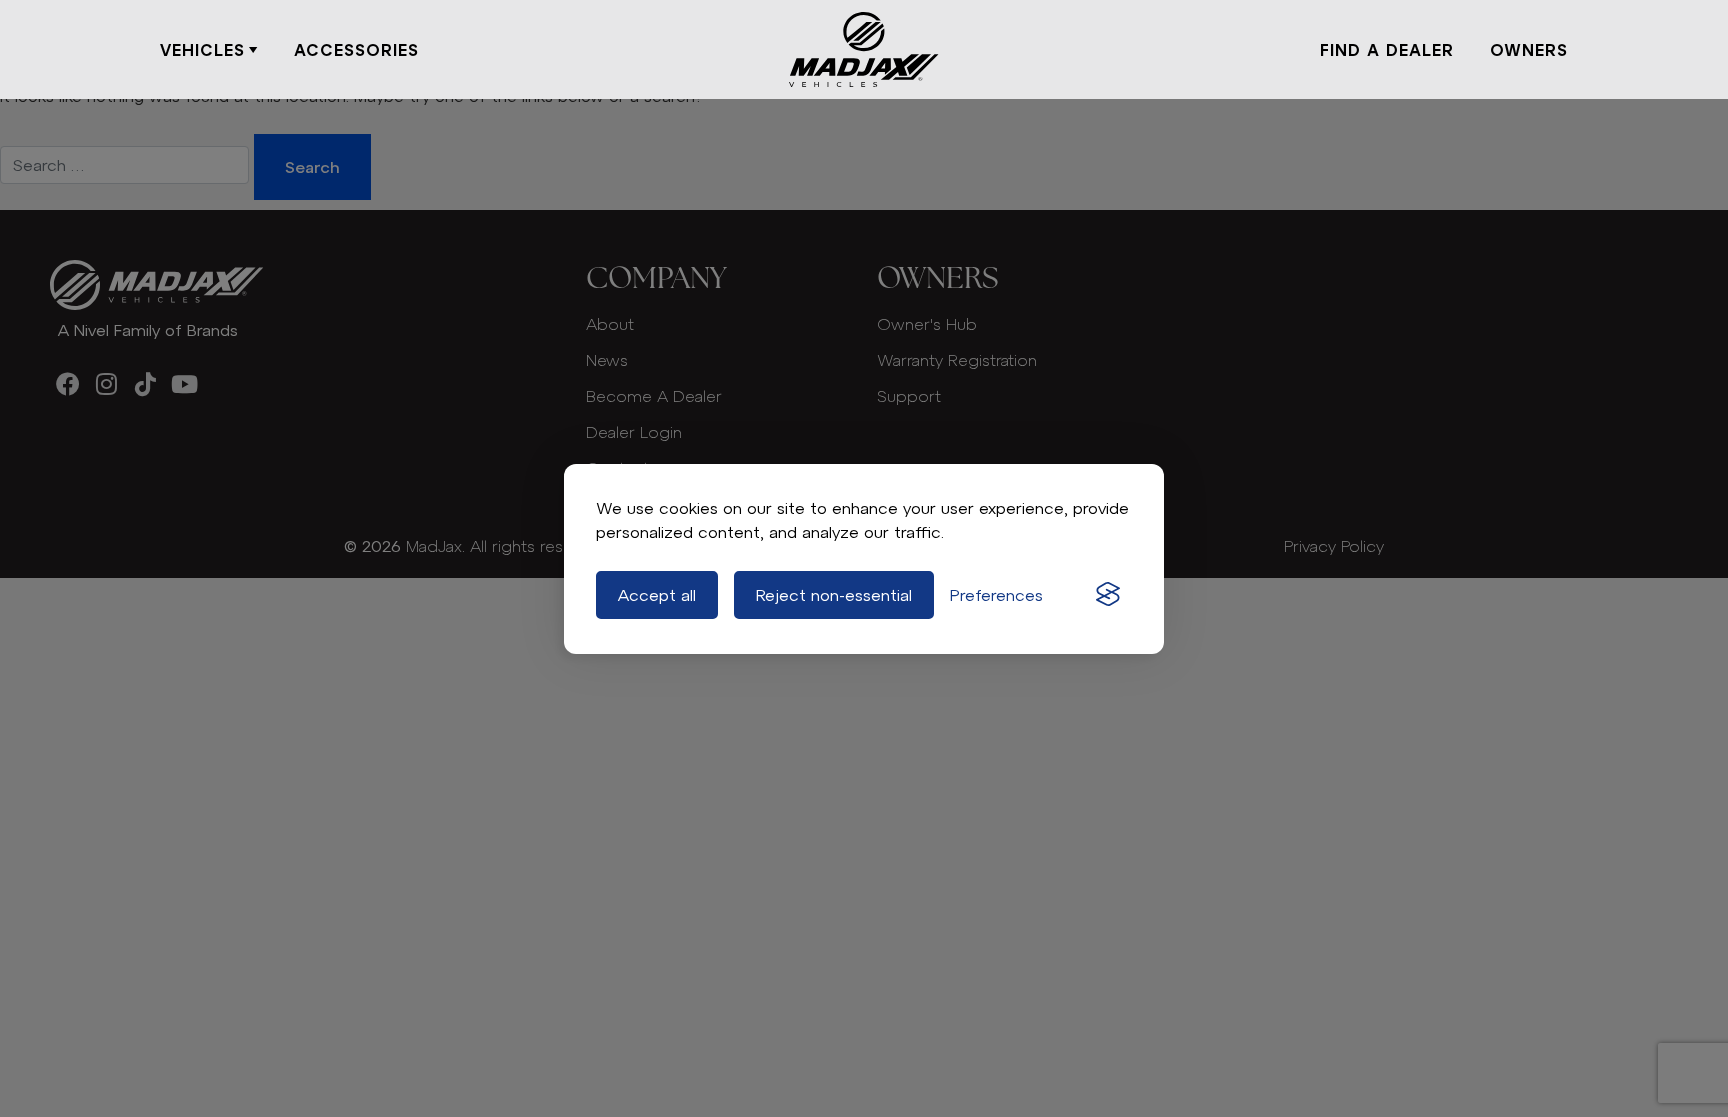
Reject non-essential (834, 595)
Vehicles (202, 50)
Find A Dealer (1387, 50)
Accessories (356, 50)
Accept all (657, 595)
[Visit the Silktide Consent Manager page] (1108, 595)
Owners (1529, 50)
